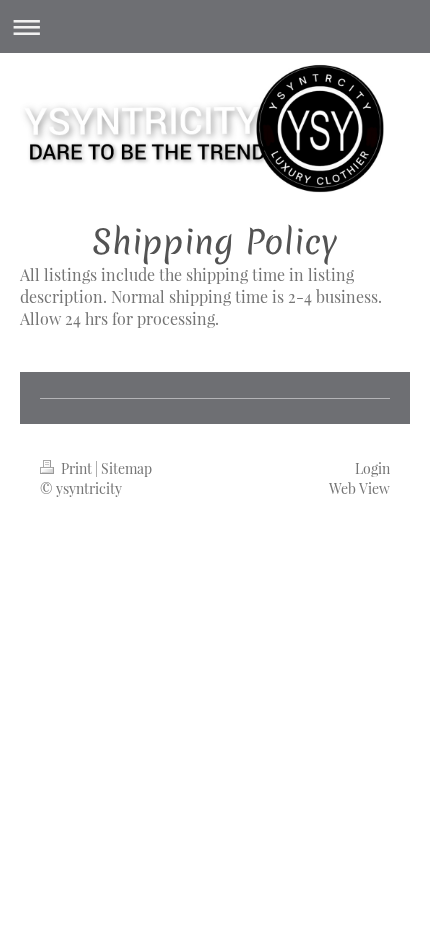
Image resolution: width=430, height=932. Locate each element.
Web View (359, 488)
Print (76, 468)
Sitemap (126, 468)
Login (372, 468)
